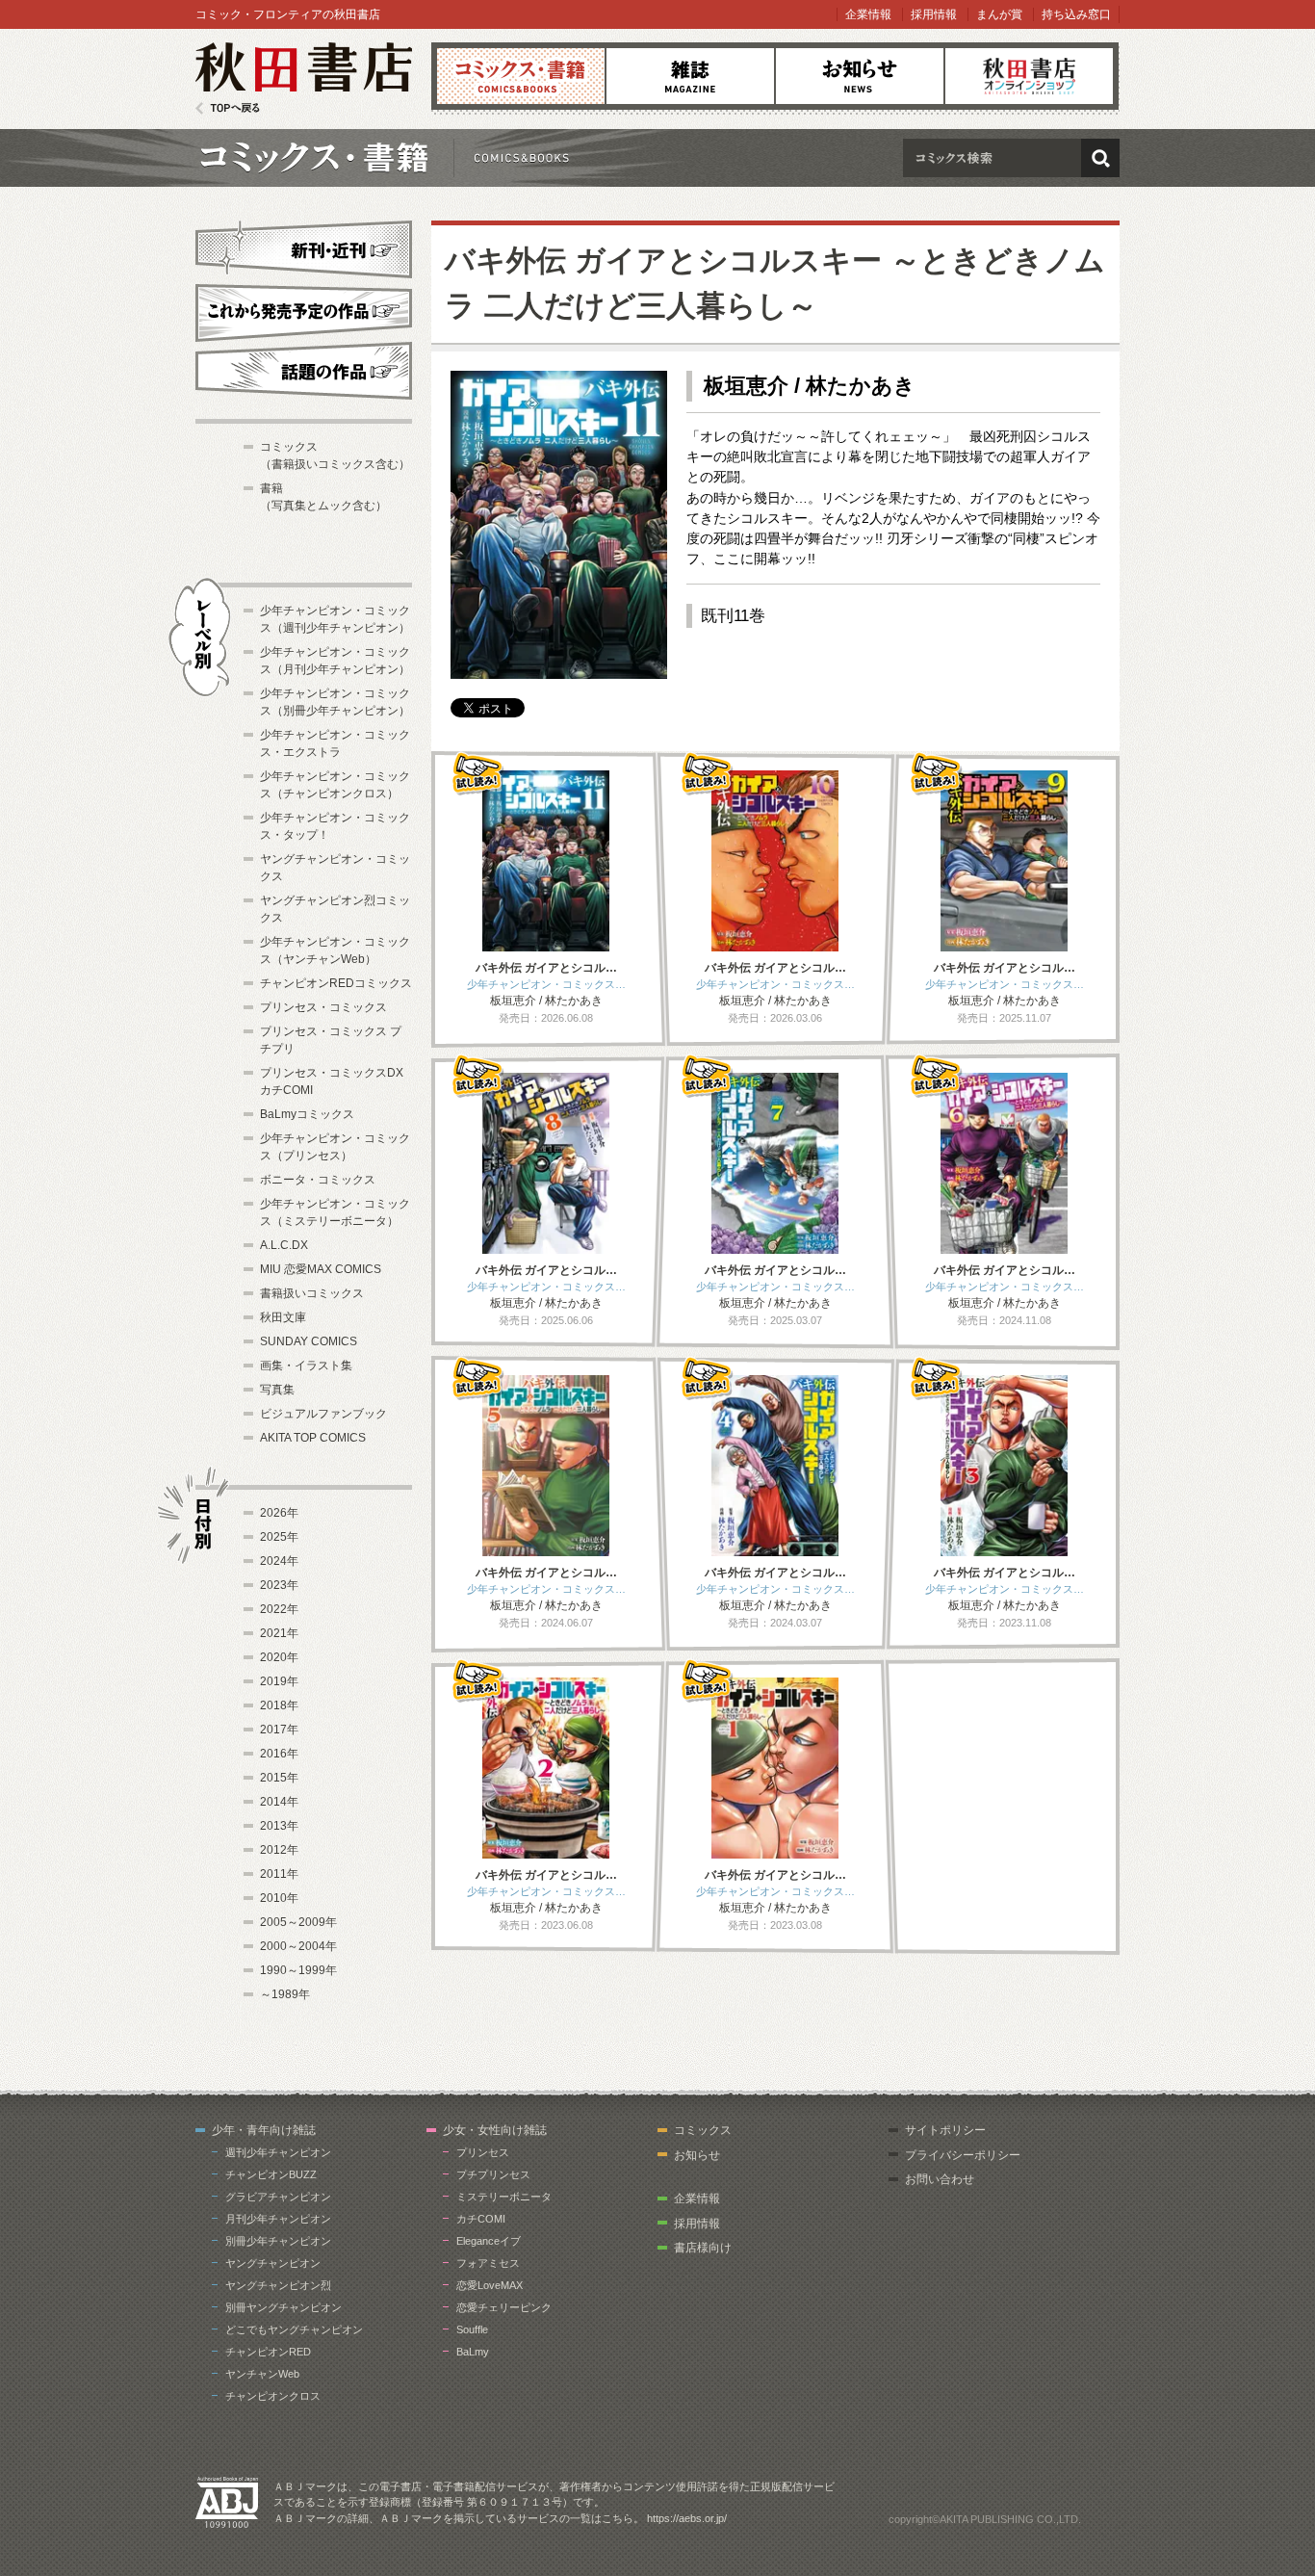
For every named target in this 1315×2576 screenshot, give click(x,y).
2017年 (279, 1730)
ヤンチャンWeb (262, 2374)
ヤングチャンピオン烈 (278, 2285)
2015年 (279, 1778)
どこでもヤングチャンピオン (294, 2329)
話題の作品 (304, 371)
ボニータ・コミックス (318, 1180)
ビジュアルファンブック (323, 1414)
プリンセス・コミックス (323, 1007)
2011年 (279, 1874)
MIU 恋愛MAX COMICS (321, 1269)
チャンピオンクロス (273, 2396)
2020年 (279, 1657)
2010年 (279, 1898)
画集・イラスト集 (306, 1366)
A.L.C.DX (284, 1245)
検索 (1100, 158)
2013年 (279, 1826)
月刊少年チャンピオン (278, 2219)
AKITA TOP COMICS (313, 1438)
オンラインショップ (1029, 76)
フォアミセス (488, 2263)
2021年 (279, 1633)
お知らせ (860, 76)
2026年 (279, 1513)
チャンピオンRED (268, 2352)
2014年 (279, 1802)
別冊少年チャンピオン (278, 2241)
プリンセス (483, 2152)
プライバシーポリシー (963, 2155)
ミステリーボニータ (504, 2197)
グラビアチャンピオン (278, 2197)
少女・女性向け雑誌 (495, 2130)
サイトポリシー (945, 2130)
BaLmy (473, 2352)
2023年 (279, 1585)
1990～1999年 (298, 1970)
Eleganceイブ (489, 2241)
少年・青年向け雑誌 (264, 2130)
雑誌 (690, 76)
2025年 (279, 1537)
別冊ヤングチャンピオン (284, 2307)
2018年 (279, 1705)
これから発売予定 (304, 310)
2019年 (279, 1681)
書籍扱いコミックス (312, 1293)
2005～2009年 (298, 1922)
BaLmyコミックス (307, 1114)
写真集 (277, 1390)
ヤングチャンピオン (273, 2263)
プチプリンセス (493, 2174)
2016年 (279, 1754)
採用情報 (934, 14)
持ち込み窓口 (1076, 14)
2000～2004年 (298, 1946)
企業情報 (868, 14)
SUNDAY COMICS (309, 1341)
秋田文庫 (283, 1317)
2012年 (279, 1850)
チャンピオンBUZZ (271, 2174)
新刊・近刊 (304, 247)
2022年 (279, 1609)
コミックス (521, 76)
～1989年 (285, 1994)
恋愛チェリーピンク (504, 2307)
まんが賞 (999, 14)
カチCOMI (481, 2219)
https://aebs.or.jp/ (687, 2518)
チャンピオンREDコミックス (336, 983)
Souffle (472, 2329)
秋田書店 (304, 78)
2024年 (279, 1561)
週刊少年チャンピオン (278, 2152)
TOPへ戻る (228, 108)
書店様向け (703, 2248)
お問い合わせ (940, 2179)
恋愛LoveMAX (490, 2285)
